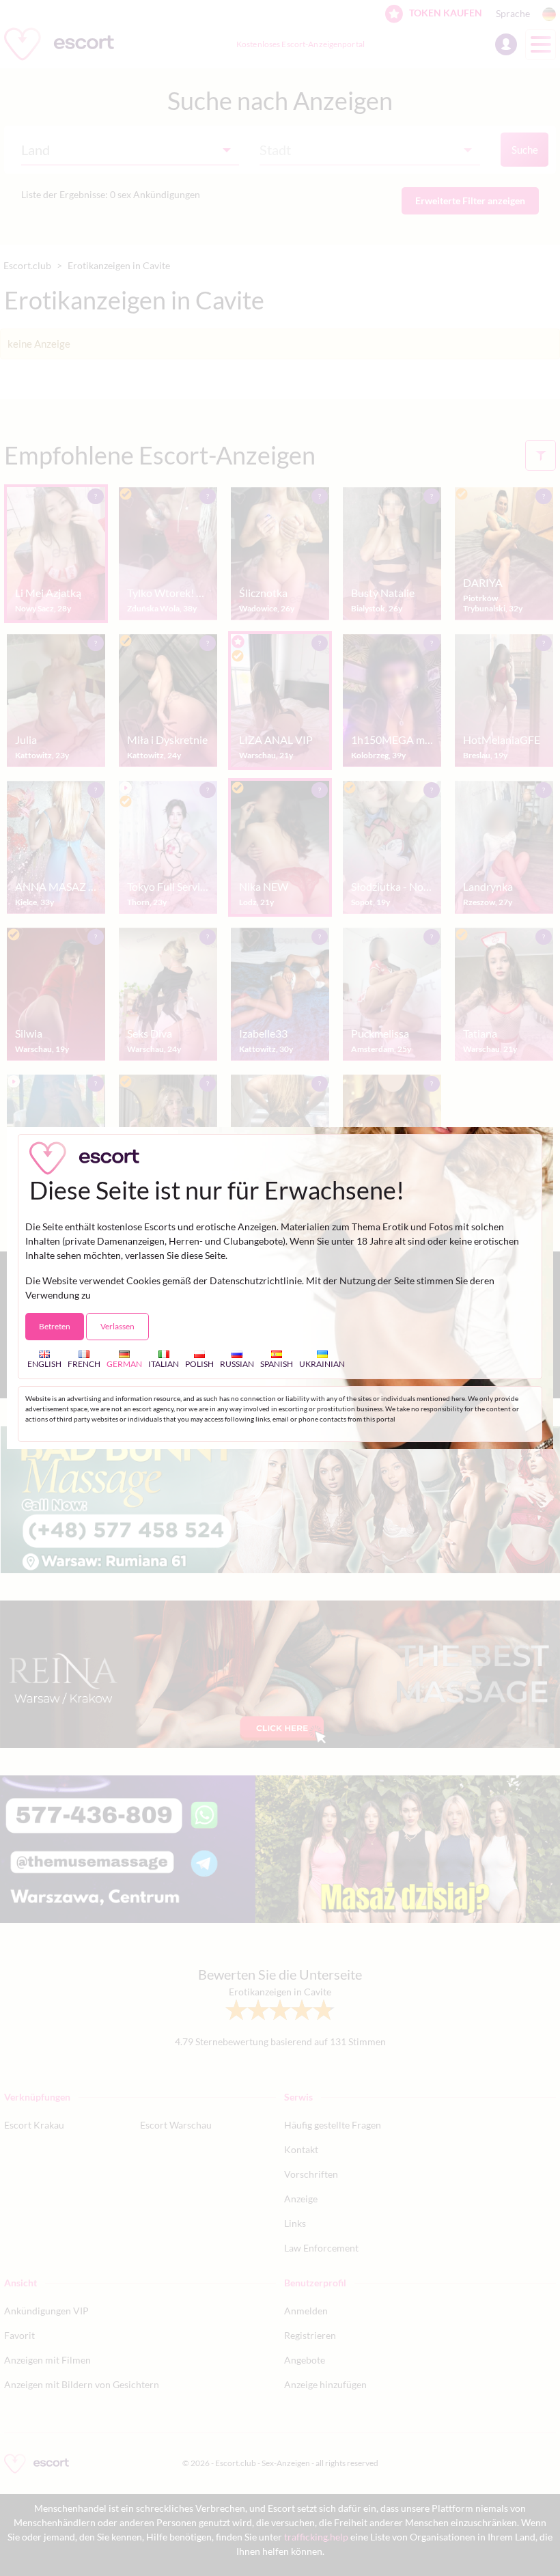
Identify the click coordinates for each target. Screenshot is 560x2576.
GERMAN (124, 1363)
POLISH (199, 1363)
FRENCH (84, 1363)
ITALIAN (164, 1363)
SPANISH (277, 1363)
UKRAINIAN (322, 1363)
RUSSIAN (237, 1363)
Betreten (55, 1326)
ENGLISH (44, 1363)
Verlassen (117, 1326)
